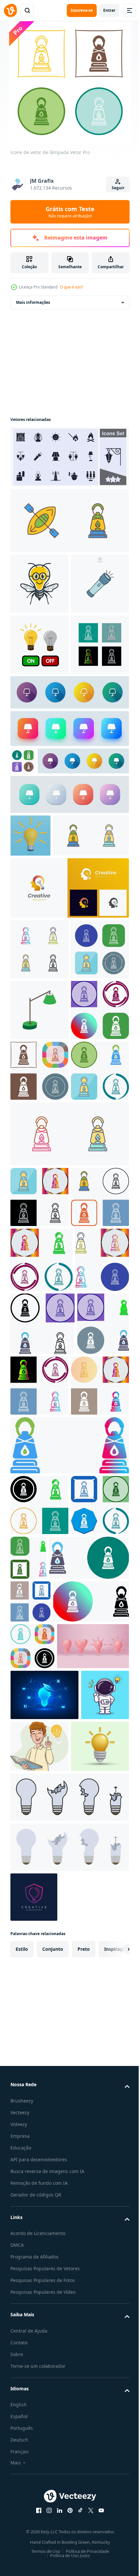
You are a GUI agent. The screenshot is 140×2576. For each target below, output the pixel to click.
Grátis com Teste (70, 212)
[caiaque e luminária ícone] (69, 521)
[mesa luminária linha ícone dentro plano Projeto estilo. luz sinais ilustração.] (69, 814)
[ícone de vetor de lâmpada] (39, 766)
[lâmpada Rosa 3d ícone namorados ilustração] (46, 2359)
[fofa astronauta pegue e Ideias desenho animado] (34, 2458)
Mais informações (33, 302)
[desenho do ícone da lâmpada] (39, 1323)
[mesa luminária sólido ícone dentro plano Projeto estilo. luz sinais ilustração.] (56, 910)
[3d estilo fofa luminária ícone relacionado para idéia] (39, 2511)
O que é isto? (71, 287)
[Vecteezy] (10, 10)
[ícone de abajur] (39, 1262)
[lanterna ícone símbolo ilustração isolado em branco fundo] (39, 644)
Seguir (118, 188)
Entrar (109, 10)
